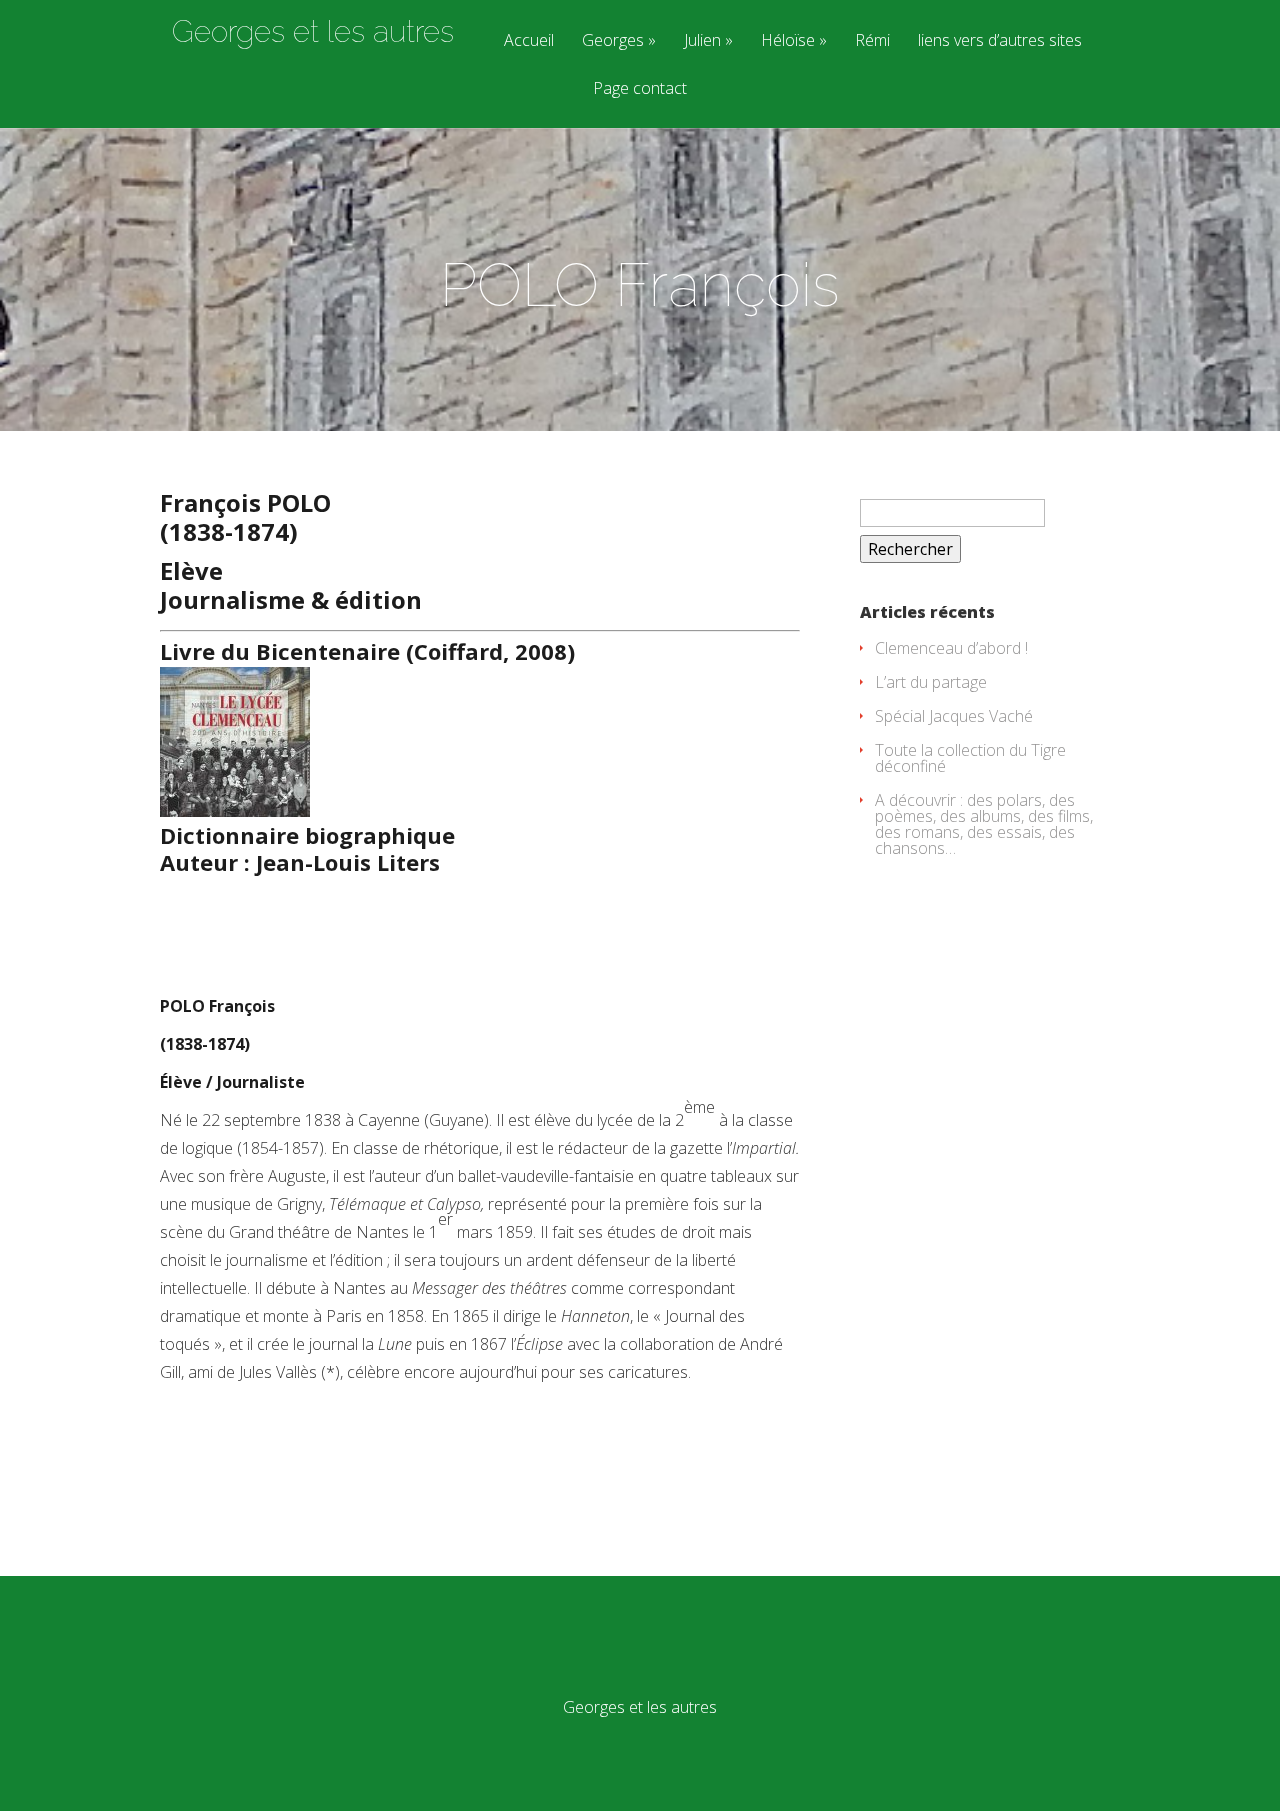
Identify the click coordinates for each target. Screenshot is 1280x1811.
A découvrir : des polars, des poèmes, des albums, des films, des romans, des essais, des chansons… (984, 824)
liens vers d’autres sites (1000, 41)
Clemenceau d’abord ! (951, 648)
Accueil (529, 41)
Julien (702, 41)
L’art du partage (931, 682)
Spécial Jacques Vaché (954, 716)
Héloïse (788, 41)
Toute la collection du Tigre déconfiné (970, 758)
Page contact (640, 89)
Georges (613, 41)
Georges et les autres (313, 32)
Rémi (872, 41)
